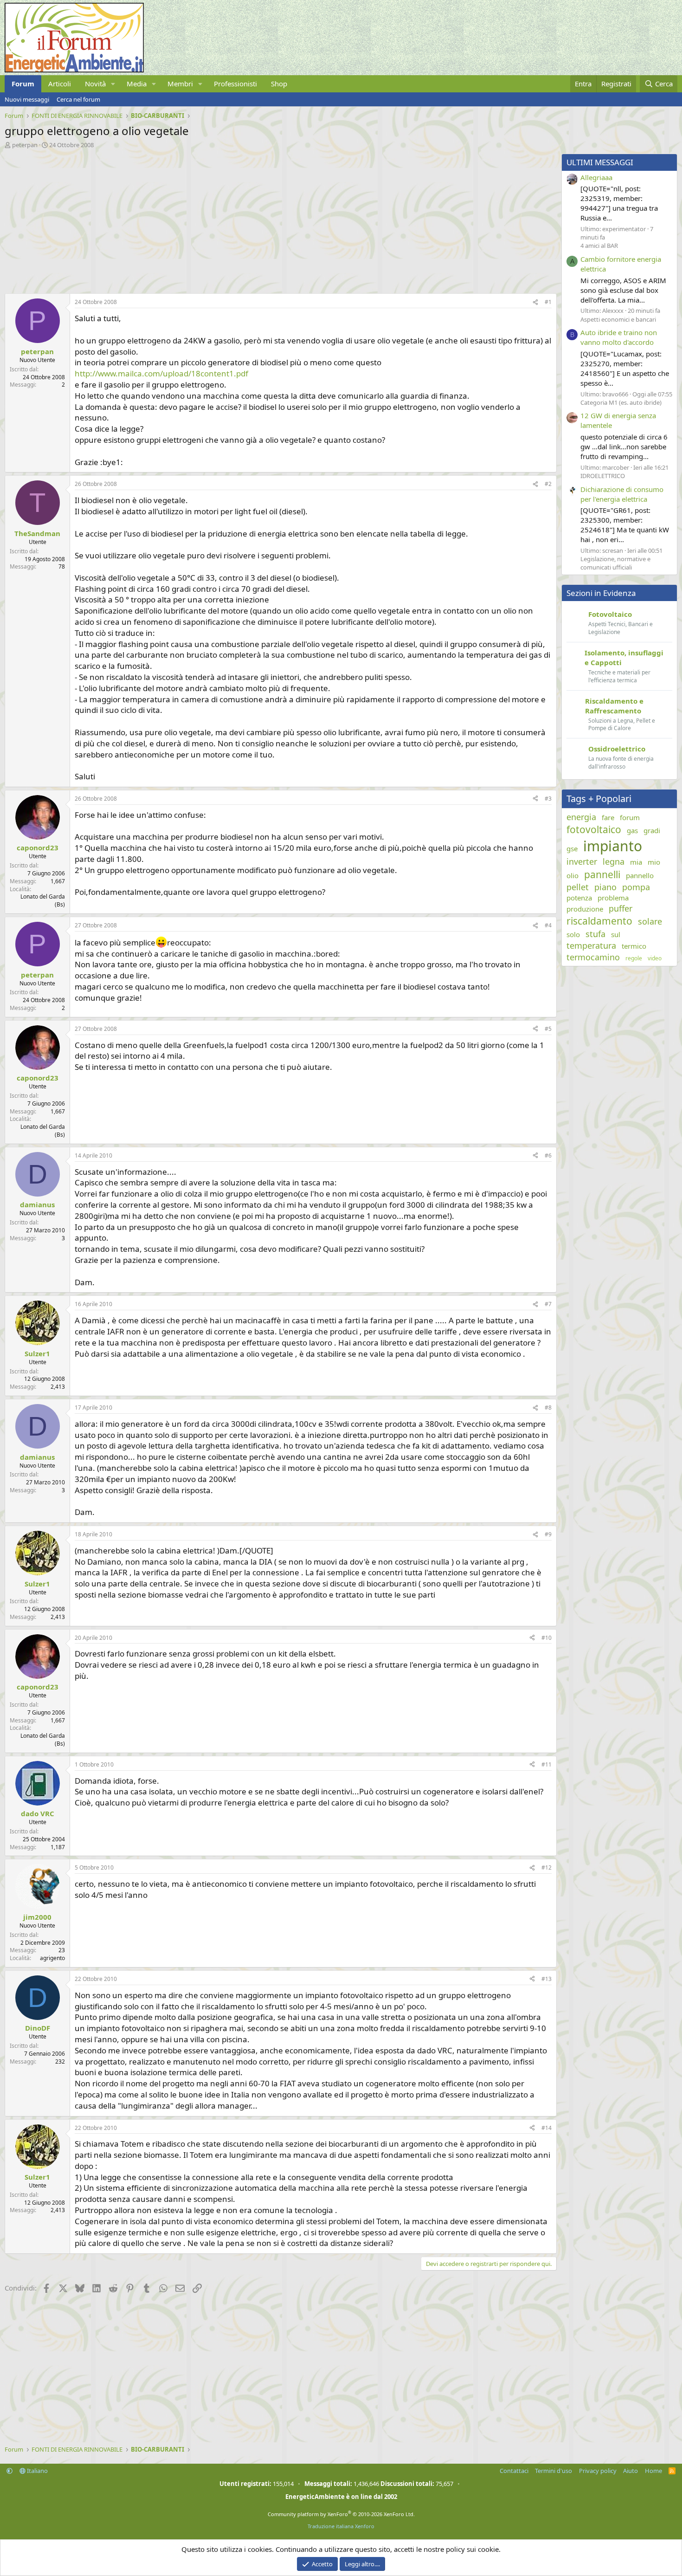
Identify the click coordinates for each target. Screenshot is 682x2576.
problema (613, 898)
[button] (113, 84)
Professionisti (235, 84)
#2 (548, 484)
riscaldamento (599, 921)
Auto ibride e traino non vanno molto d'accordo (619, 337)
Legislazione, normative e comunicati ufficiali (615, 563)
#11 (547, 1764)
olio (573, 875)
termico (634, 946)
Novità (95, 84)
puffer (621, 908)
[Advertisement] (278, 219)
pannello (640, 875)
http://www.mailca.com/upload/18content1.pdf (161, 373)
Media (137, 84)
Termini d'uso (553, 2471)
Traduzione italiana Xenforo (341, 2526)
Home (653, 2471)
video (655, 958)
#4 (548, 925)
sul (616, 934)
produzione (585, 909)
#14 (547, 2128)
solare (650, 921)
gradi (652, 830)
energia (581, 817)
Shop (279, 84)
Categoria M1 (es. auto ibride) (621, 402)
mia (636, 862)
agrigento (52, 1958)
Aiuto (631, 2471)
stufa (595, 934)
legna (614, 861)
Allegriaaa (596, 177)
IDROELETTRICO (603, 476)
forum (630, 817)
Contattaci (514, 2471)
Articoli (60, 84)
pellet (578, 887)
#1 (548, 302)
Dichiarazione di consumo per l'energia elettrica (622, 494)
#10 (547, 1638)
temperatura (591, 945)
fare (608, 817)
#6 (548, 1155)
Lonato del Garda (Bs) (43, 900)
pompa (636, 887)
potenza (579, 898)
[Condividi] (535, 302)
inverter (582, 861)
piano (605, 887)
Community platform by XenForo (341, 2514)
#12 (547, 1867)
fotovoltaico (594, 829)
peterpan (25, 145)
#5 (548, 1029)
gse (572, 848)
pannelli (602, 874)
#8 (548, 1408)
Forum (23, 84)
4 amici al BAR (599, 246)
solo (573, 934)
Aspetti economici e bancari (618, 319)
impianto (613, 846)
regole (634, 958)
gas (632, 830)
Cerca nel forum (78, 99)
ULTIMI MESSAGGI (600, 162)
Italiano (37, 2471)
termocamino (593, 957)
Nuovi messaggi (27, 99)
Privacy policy (598, 2471)
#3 (548, 799)
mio (654, 862)
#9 (548, 1534)
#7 (548, 1304)
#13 (547, 1979)
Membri (180, 84)
